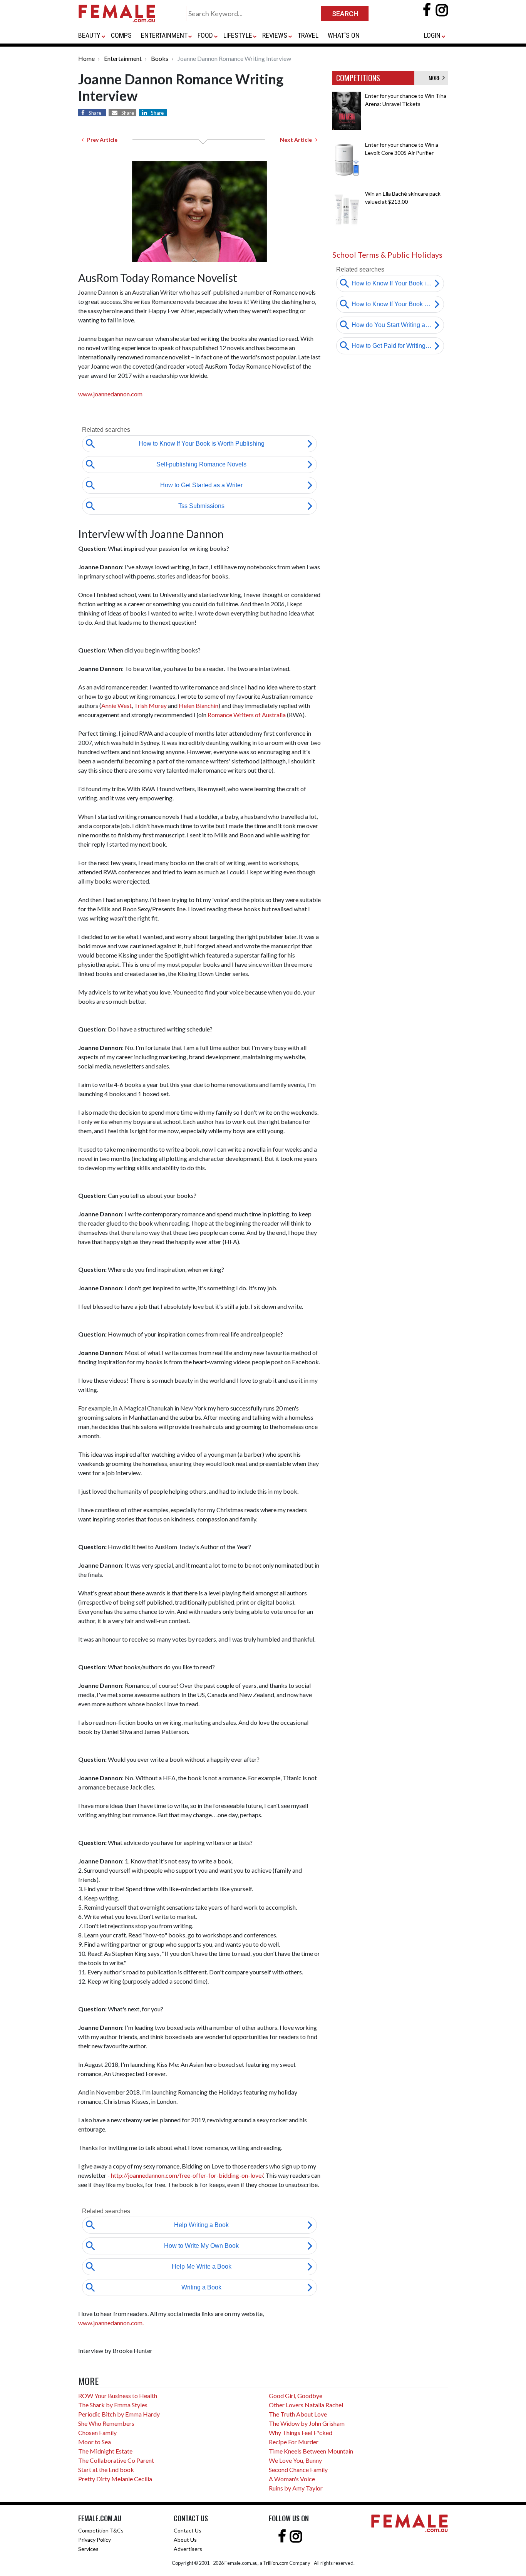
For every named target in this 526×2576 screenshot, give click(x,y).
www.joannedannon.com (110, 394)
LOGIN (432, 35)
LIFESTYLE (238, 35)
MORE (436, 78)
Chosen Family (97, 2433)
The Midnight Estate (105, 2451)
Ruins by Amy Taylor (296, 2488)
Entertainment (123, 58)
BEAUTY (89, 35)
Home (86, 58)
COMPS (121, 35)
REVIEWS (275, 35)
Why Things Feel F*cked (301, 2433)
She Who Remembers (106, 2423)
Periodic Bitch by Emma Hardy (119, 2414)
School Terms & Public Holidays (387, 255)
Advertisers (188, 2549)
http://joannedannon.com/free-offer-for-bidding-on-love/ (187, 2175)
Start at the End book (106, 2470)
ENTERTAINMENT (164, 35)
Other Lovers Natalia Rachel (306, 2405)
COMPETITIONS (358, 78)
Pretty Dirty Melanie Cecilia (115, 2479)
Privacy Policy (95, 2540)
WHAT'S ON (344, 35)
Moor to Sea (95, 2442)
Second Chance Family (298, 2470)
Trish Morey (150, 705)
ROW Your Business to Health (118, 2396)
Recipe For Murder (294, 2442)
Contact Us (188, 2530)
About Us (185, 2540)
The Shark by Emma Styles (113, 2405)
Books (160, 58)
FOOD (205, 35)
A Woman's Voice (292, 2479)
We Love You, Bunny (295, 2460)
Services (88, 2549)
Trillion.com (276, 2563)
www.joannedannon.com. (111, 2323)
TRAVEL (308, 35)
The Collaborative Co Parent (116, 2460)
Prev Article (101, 140)
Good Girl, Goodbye (296, 2396)
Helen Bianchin (199, 705)
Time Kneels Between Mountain (311, 2451)
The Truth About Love (298, 2414)
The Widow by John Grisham (307, 2423)
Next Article (298, 140)
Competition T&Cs (101, 2530)
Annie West (116, 705)
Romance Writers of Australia (247, 715)
